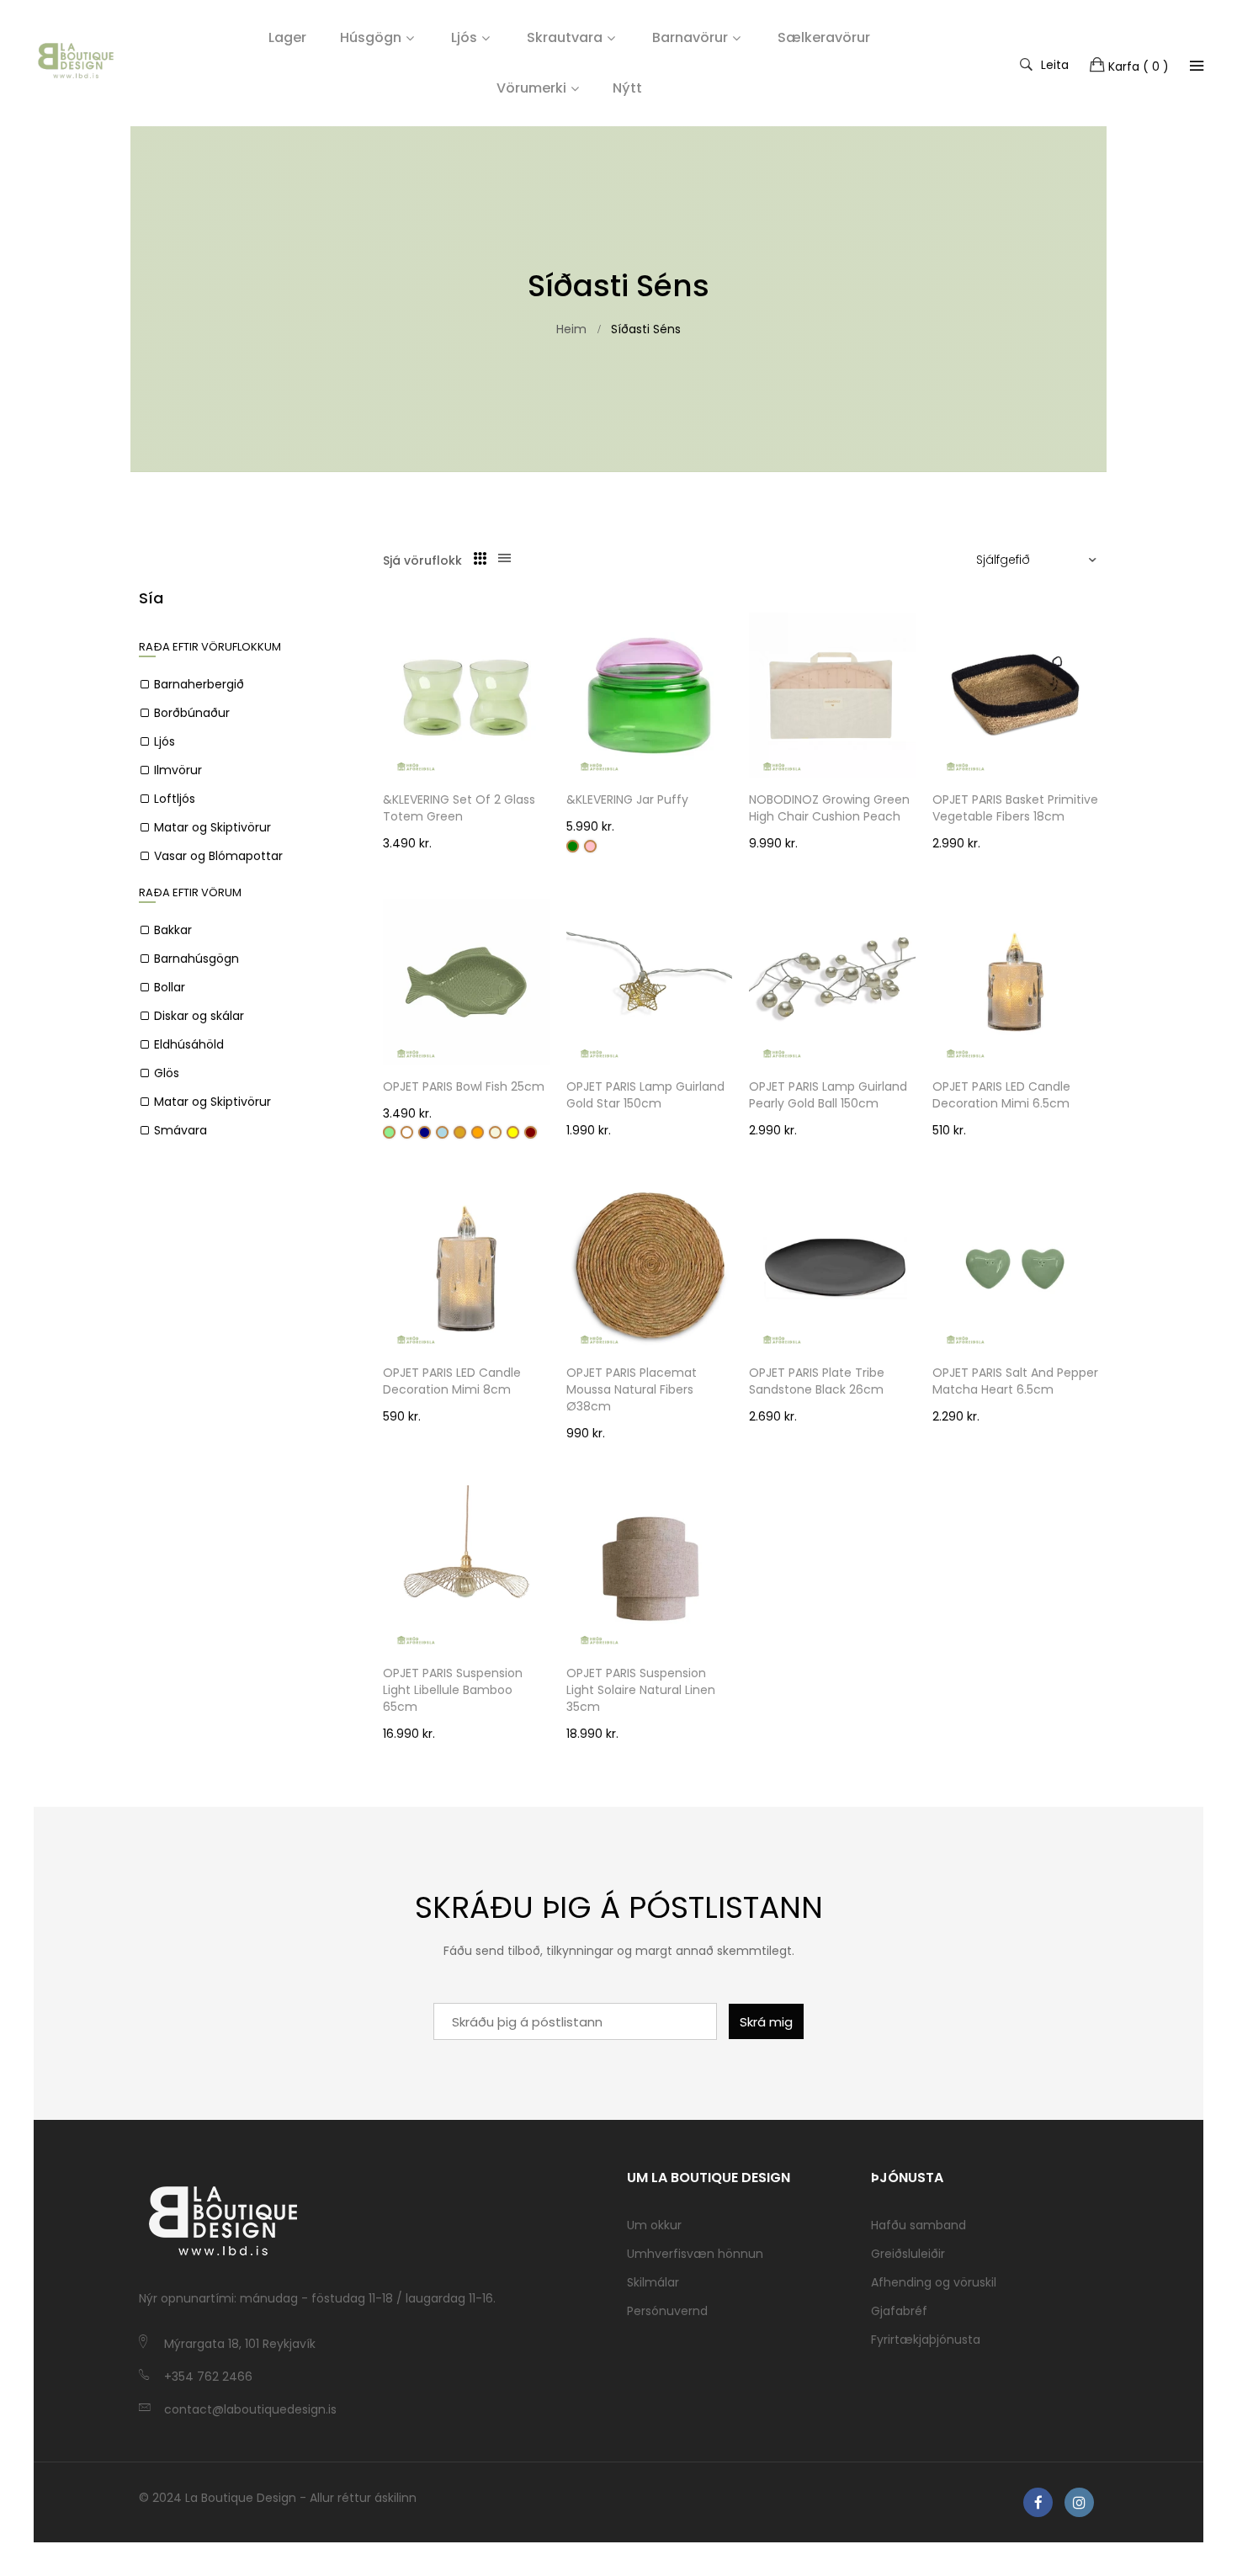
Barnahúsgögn (196, 959)
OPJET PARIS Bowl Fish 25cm (464, 1086)
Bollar (170, 987)
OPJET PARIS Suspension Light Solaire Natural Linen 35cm (641, 1690)
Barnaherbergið (199, 684)
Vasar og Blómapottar (218, 856)
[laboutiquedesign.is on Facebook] (1038, 2502)
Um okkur (654, 2225)
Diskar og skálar (199, 1016)
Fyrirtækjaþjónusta (926, 2340)
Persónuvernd (667, 2311)
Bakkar (173, 930)
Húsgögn (371, 37)
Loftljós (175, 799)
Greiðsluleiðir (908, 2254)
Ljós (464, 37)
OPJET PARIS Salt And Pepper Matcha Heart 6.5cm (1015, 1381)
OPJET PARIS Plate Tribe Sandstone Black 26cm (817, 1381)
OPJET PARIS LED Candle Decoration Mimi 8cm (452, 1381)
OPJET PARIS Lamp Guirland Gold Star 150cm (645, 1095)
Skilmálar (653, 2282)
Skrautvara (565, 37)
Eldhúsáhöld (189, 1044)
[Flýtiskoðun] (545, 749)
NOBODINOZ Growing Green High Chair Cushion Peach (829, 808)
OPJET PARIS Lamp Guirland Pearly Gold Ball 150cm (828, 1095)
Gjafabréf (899, 2311)
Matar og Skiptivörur (212, 827)
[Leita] (1197, 66)
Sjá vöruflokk (422, 560)
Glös (167, 1073)
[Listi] (504, 559)
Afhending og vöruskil (934, 2282)
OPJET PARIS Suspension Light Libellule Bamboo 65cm (453, 1690)
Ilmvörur (178, 770)
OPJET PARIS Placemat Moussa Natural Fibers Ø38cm (632, 1389)
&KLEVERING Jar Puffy (627, 799)
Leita (1055, 64)
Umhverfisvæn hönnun (695, 2254)
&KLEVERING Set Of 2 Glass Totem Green (459, 808)
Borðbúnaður (192, 713)
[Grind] (480, 559)
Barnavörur (690, 37)
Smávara (181, 1130)
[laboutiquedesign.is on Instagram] (1079, 2502)
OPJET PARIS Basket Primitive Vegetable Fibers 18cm (1015, 808)
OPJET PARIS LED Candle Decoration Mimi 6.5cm (1001, 1095)
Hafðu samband (918, 2225)
